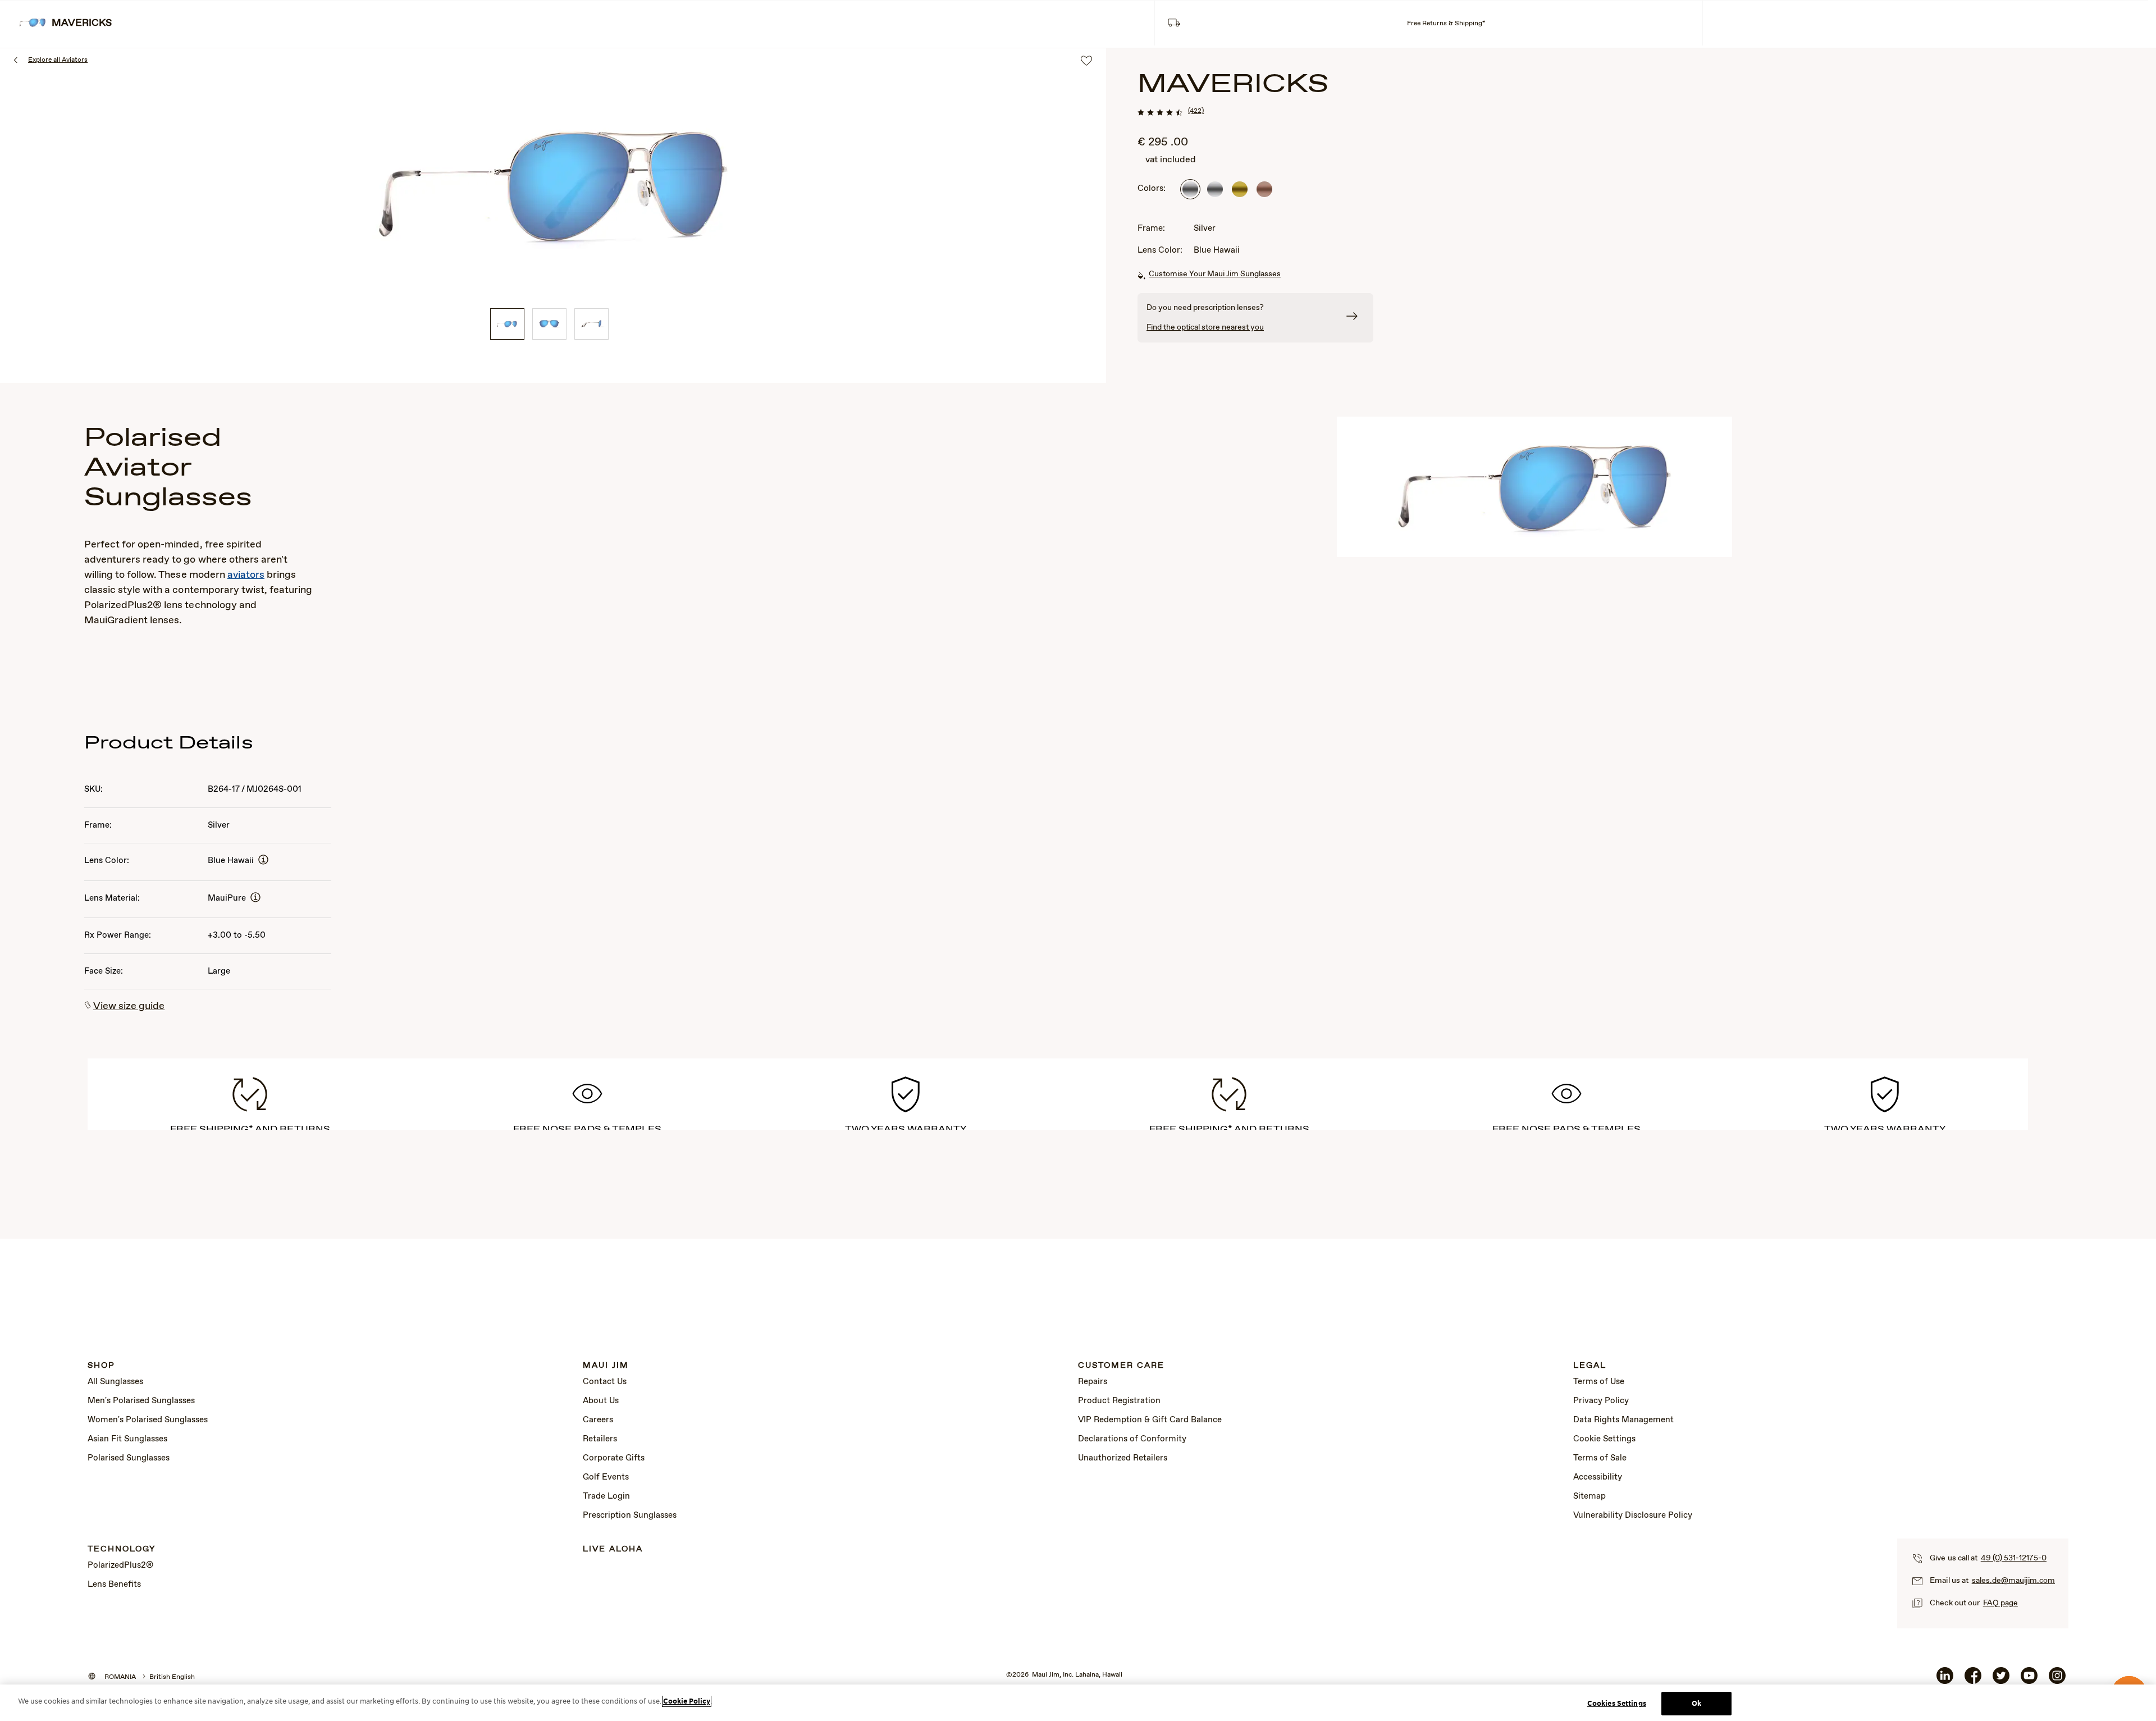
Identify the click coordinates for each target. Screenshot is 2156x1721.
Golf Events (606, 1477)
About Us (601, 1401)
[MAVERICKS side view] (591, 324)
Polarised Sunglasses (129, 1458)
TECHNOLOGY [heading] (122, 1549)
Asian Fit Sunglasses (127, 1439)
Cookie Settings (1604, 1439)
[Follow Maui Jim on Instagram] (2057, 1680)
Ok (1696, 1703)
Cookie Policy (687, 1701)
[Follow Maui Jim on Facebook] (1973, 1680)
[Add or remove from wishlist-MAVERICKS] (1086, 61)
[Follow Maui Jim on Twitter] (2001, 1680)
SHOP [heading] (101, 1366)
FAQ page (2000, 1603)
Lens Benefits (114, 1585)
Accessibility (1598, 1477)
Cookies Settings (1617, 1703)
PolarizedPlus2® (120, 1565)
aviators (246, 575)
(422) (1196, 111)
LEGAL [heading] (1590, 1366)
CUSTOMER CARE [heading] (1121, 1366)
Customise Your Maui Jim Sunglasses (1215, 274)
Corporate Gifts (614, 1458)
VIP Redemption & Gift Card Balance (1150, 1420)
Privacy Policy (1601, 1401)
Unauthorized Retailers (1123, 1458)
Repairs (1093, 1382)
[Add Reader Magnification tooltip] (263, 860)
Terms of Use (1599, 1382)
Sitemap (1589, 1496)
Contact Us (605, 1382)
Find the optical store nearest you (1205, 327)
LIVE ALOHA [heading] (613, 1549)
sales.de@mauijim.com (2013, 1581)
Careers (598, 1420)
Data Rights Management (1623, 1420)
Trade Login (606, 1496)
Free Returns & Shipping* (1446, 24)
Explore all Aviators (58, 60)
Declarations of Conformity (1132, 1439)
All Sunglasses (115, 1382)
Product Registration (1119, 1401)
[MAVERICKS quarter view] (507, 324)
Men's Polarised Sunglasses (141, 1401)
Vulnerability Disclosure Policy (1633, 1515)
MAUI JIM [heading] (606, 1366)
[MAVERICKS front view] (549, 324)
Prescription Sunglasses (630, 1515)
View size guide (129, 1006)
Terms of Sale (1600, 1458)
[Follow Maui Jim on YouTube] (2029, 1680)
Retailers (600, 1439)
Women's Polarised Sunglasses (148, 1420)
